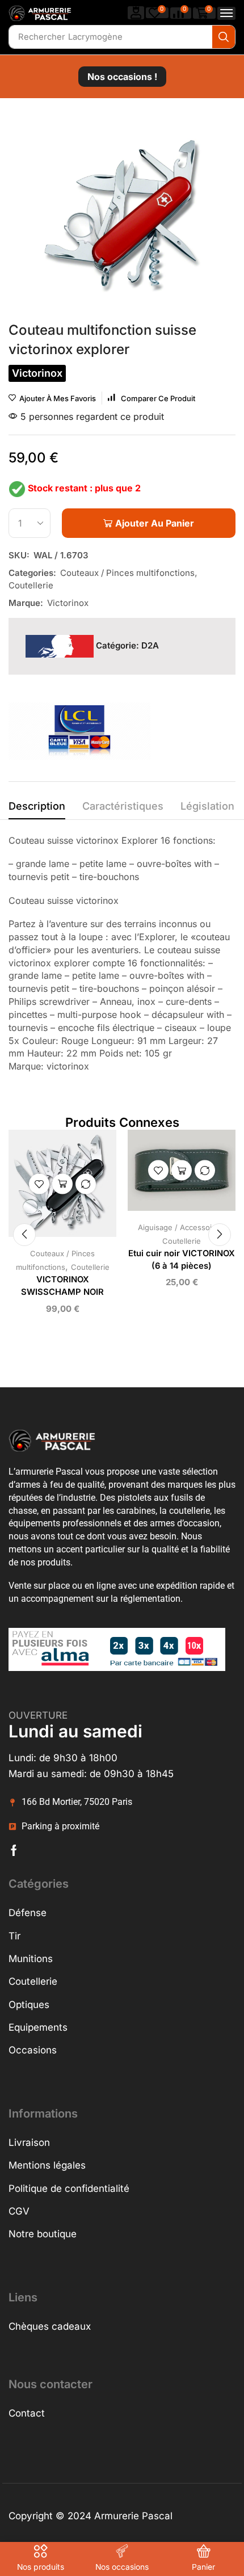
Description (37, 806)
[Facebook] (14, 1850)
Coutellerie (31, 585)
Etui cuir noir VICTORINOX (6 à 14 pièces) (182, 1260)
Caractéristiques (123, 806)
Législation (207, 806)
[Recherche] (224, 37)
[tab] (37, 809)
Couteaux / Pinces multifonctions (127, 573)
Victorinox (68, 603)
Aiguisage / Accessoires (180, 1227)
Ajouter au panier (62, 1184)
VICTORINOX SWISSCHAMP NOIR (62, 1286)
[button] (136, 13)
